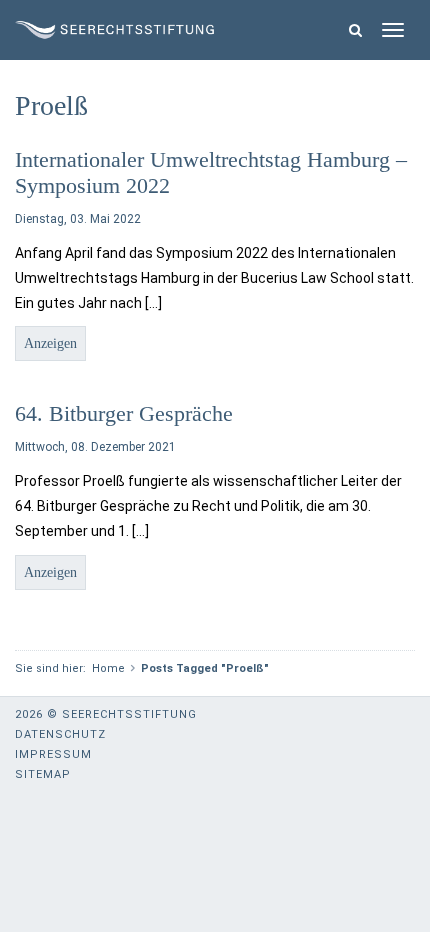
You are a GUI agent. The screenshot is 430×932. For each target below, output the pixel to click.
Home (108, 668)
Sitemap (43, 774)
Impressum (53, 754)
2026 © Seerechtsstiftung (106, 714)
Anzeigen (50, 343)
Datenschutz (60, 734)
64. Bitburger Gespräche (124, 413)
